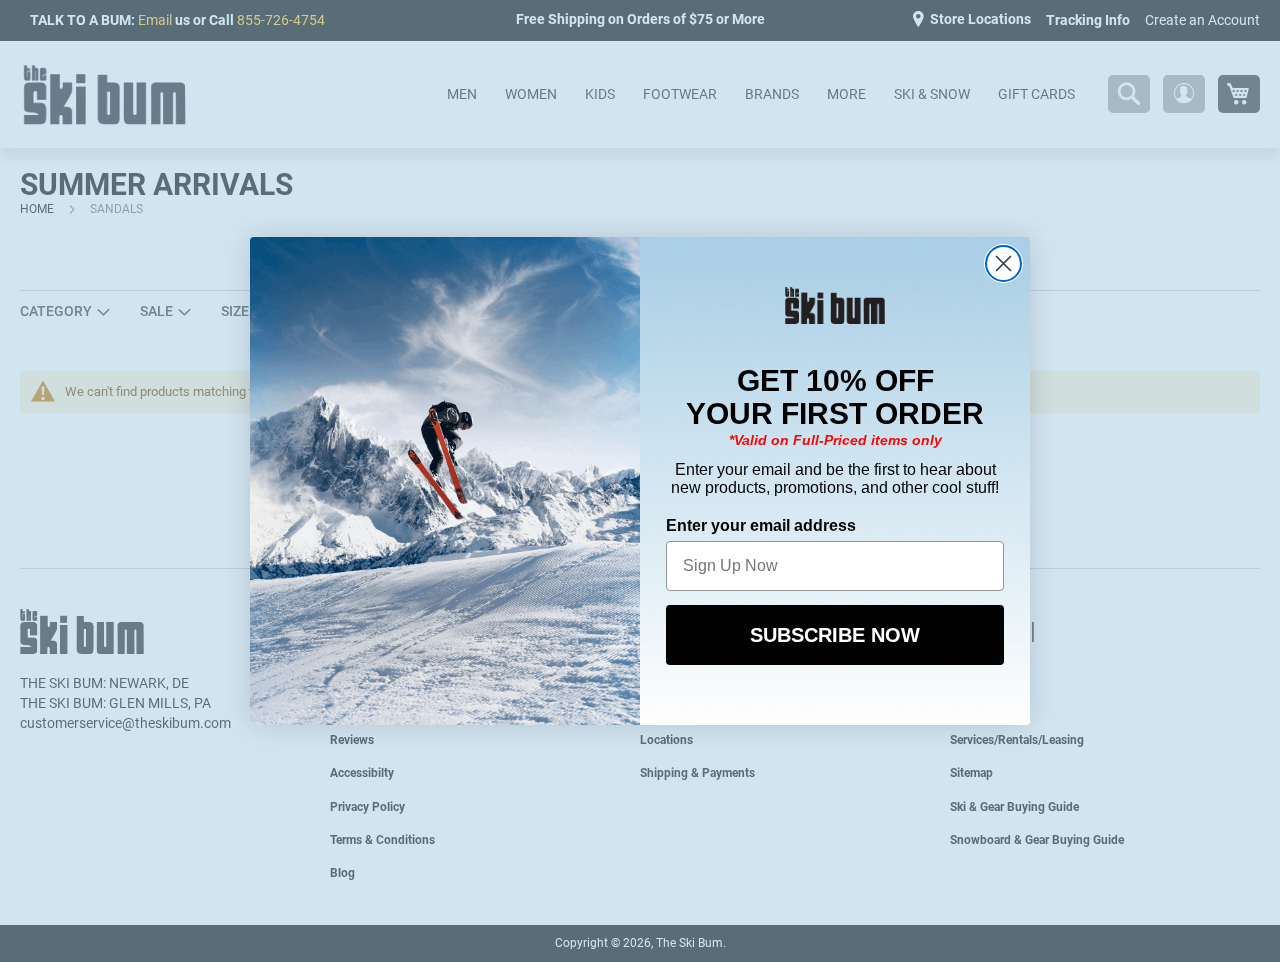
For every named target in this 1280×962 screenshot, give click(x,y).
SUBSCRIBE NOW (835, 635)
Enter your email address (761, 525)
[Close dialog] (1003, 263)
